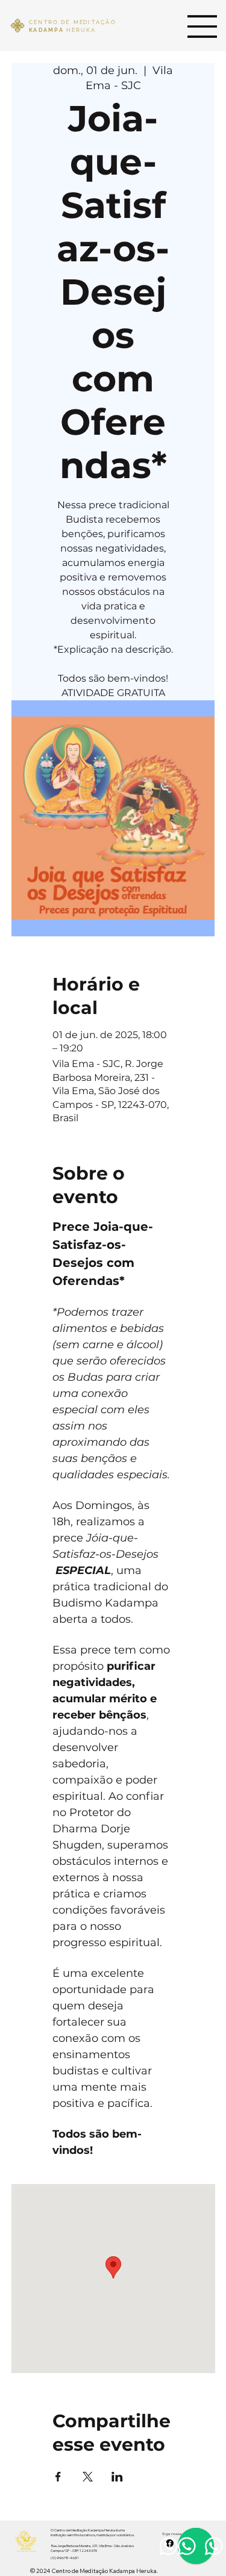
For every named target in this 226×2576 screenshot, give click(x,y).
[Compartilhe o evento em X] (88, 2477)
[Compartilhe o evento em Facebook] (58, 2477)
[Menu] (202, 26)
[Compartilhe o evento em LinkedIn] (117, 2477)
